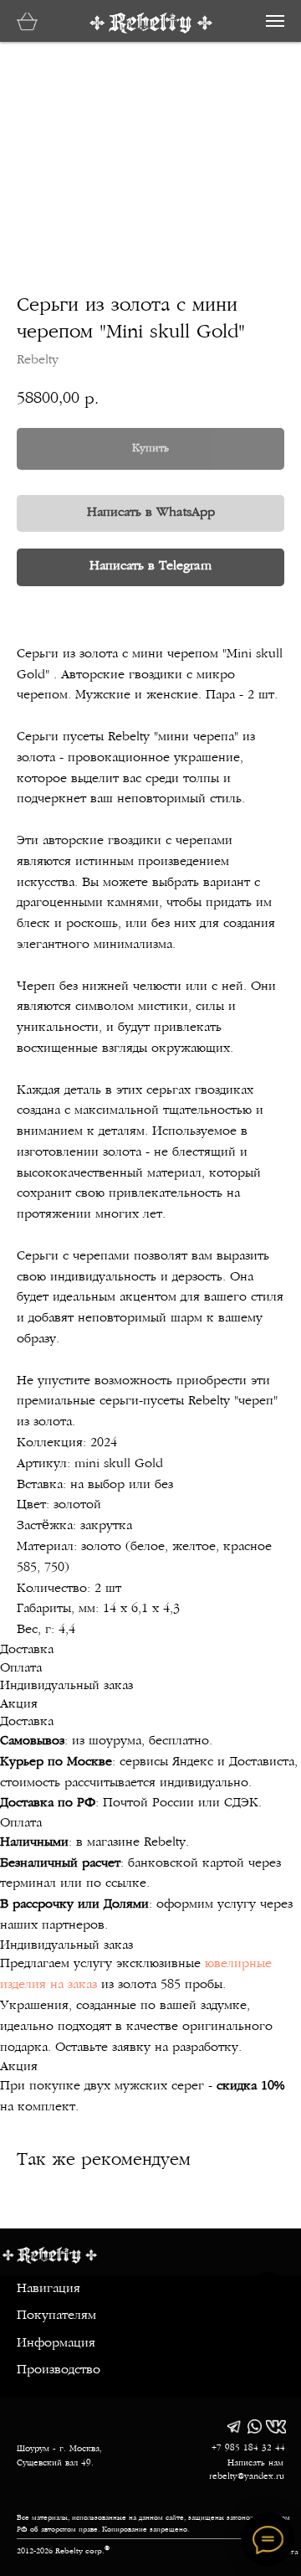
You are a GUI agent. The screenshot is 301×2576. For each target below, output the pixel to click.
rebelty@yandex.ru (247, 2477)
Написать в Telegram (150, 567)
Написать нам (255, 2463)
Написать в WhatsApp (151, 513)
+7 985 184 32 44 (248, 2448)
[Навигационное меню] (275, 21)
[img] (234, 2427)
